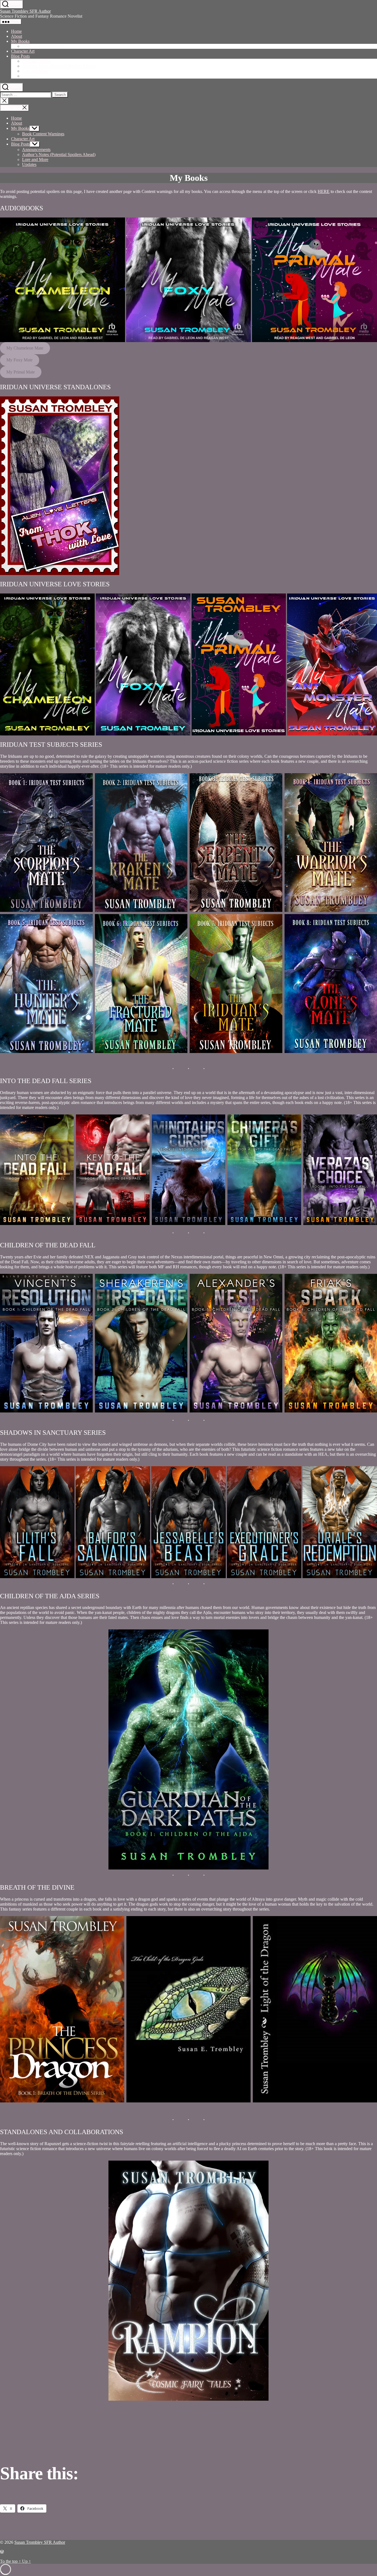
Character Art (23, 51)
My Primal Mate (21, 372)
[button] (63, 280)
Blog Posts (20, 56)
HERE (324, 191)
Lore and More (35, 71)
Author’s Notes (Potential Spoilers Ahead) (59, 66)
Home (16, 31)
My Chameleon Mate (25, 348)
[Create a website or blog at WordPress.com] (2, 2552)
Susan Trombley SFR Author (25, 11)
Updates (29, 76)
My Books (20, 41)
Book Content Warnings (43, 46)
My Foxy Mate (19, 360)
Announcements (36, 61)
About (17, 36)
